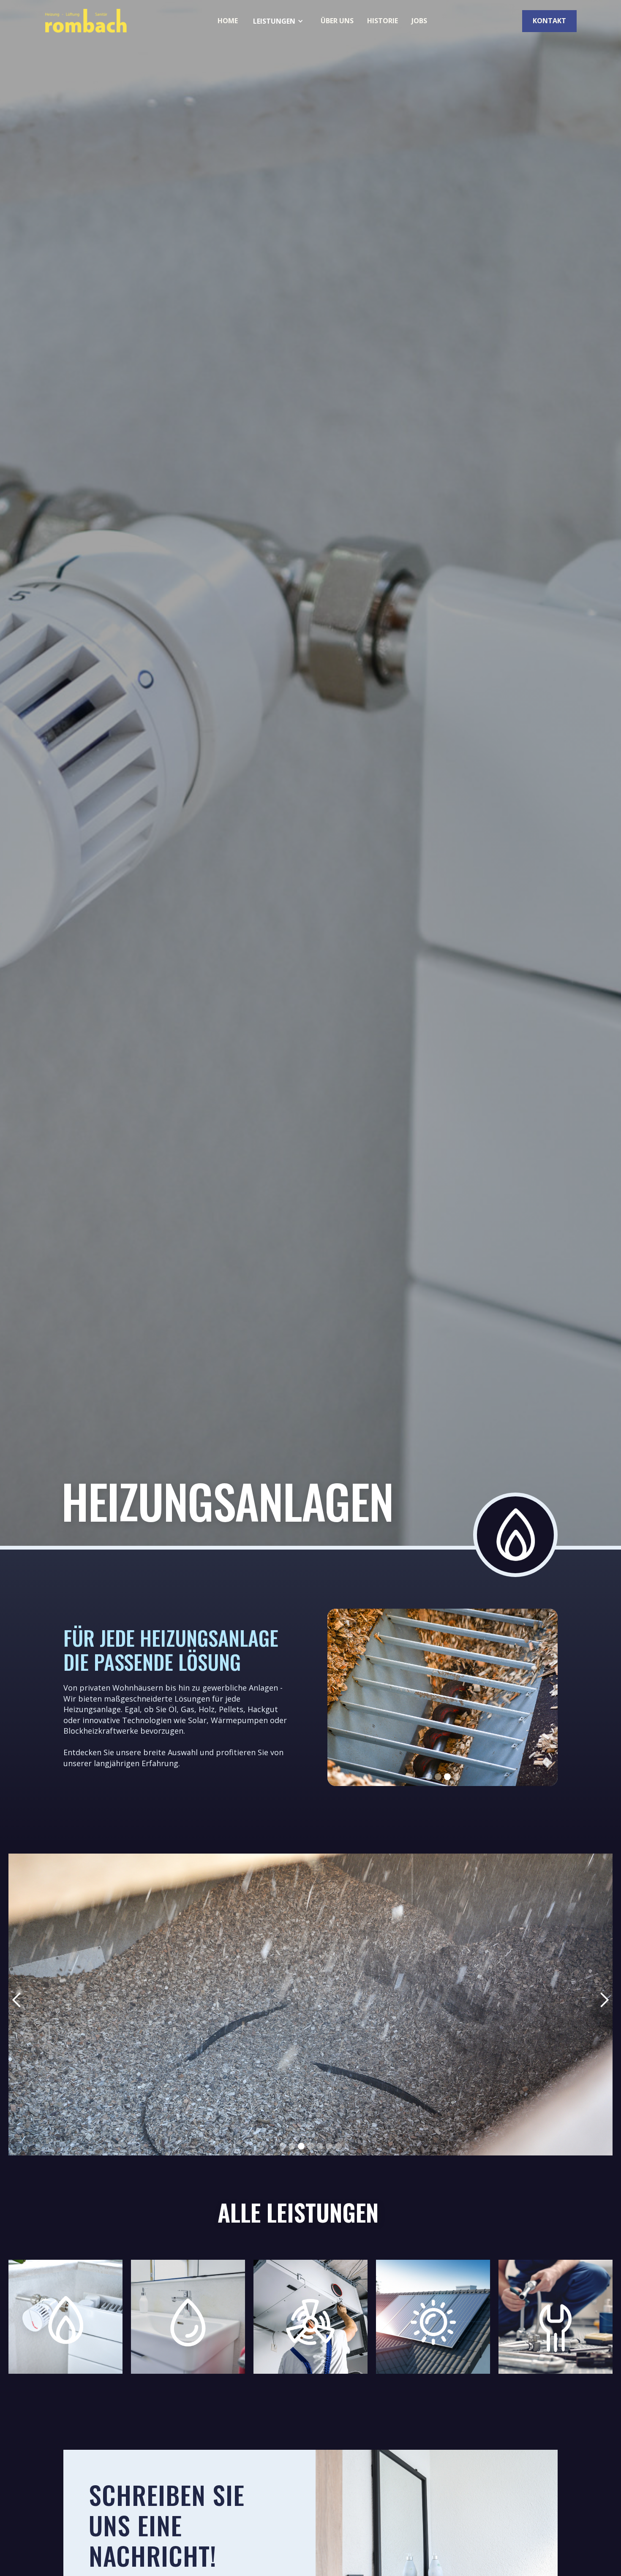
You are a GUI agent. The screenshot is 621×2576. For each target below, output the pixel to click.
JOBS (419, 21)
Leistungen (274, 21)
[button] (279, 21)
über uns (337, 21)
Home (228, 21)
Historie (383, 21)
